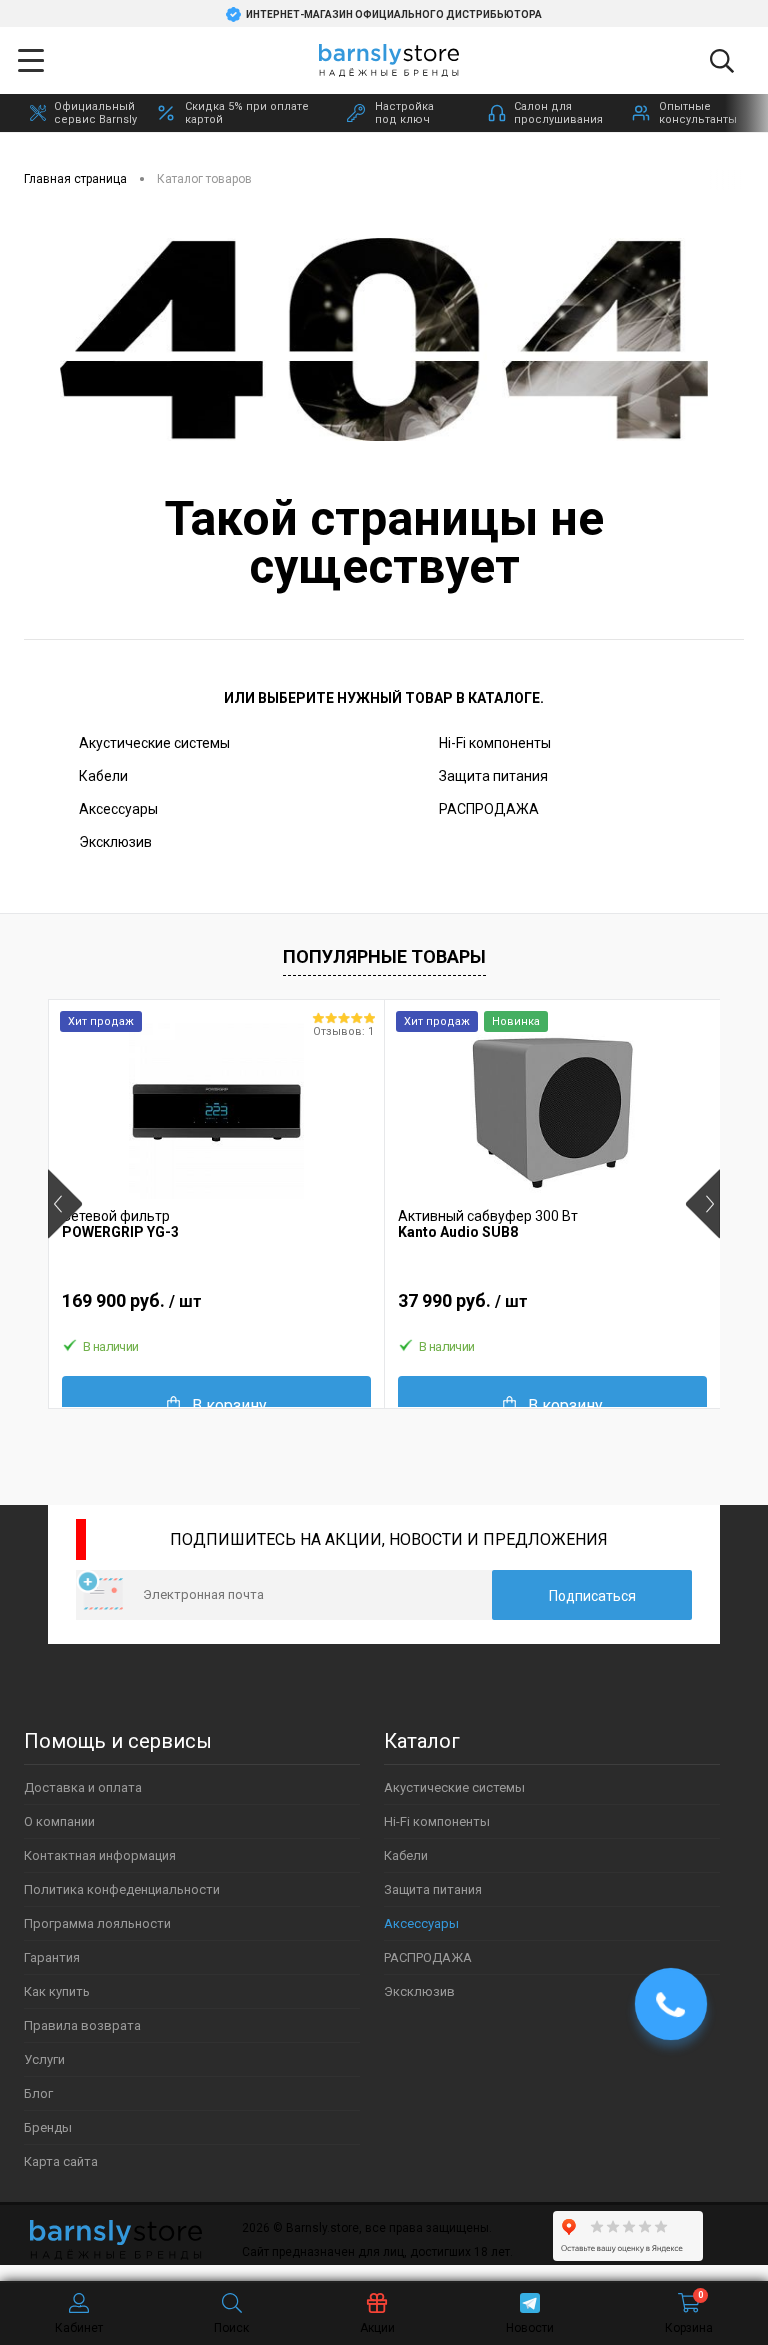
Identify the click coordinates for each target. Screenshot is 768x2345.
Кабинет (79, 2328)
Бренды (48, 2127)
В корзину (229, 1405)
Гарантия (52, 1957)
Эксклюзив (115, 842)
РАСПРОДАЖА (489, 809)
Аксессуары (118, 809)
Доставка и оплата (83, 1787)
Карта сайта (61, 2161)
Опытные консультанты (698, 113)
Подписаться (592, 1596)
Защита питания (493, 776)
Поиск (231, 2328)
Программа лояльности (97, 1923)
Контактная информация (100, 1855)
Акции (377, 2328)
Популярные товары (384, 956)
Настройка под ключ (404, 113)
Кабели (103, 776)
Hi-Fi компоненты (495, 743)
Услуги (44, 2059)
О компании (59, 1821)
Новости (530, 2328)
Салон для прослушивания (558, 113)
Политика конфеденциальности (122, 1889)
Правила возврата (82, 2025)
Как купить (57, 1991)
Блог (38, 2093)
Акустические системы (154, 743)
